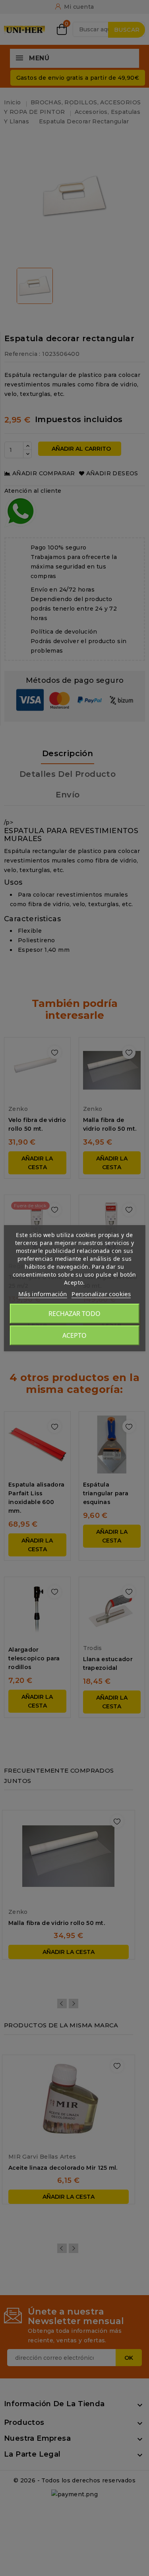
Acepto (74, 1335)
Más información (43, 1294)
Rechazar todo (74, 1314)
